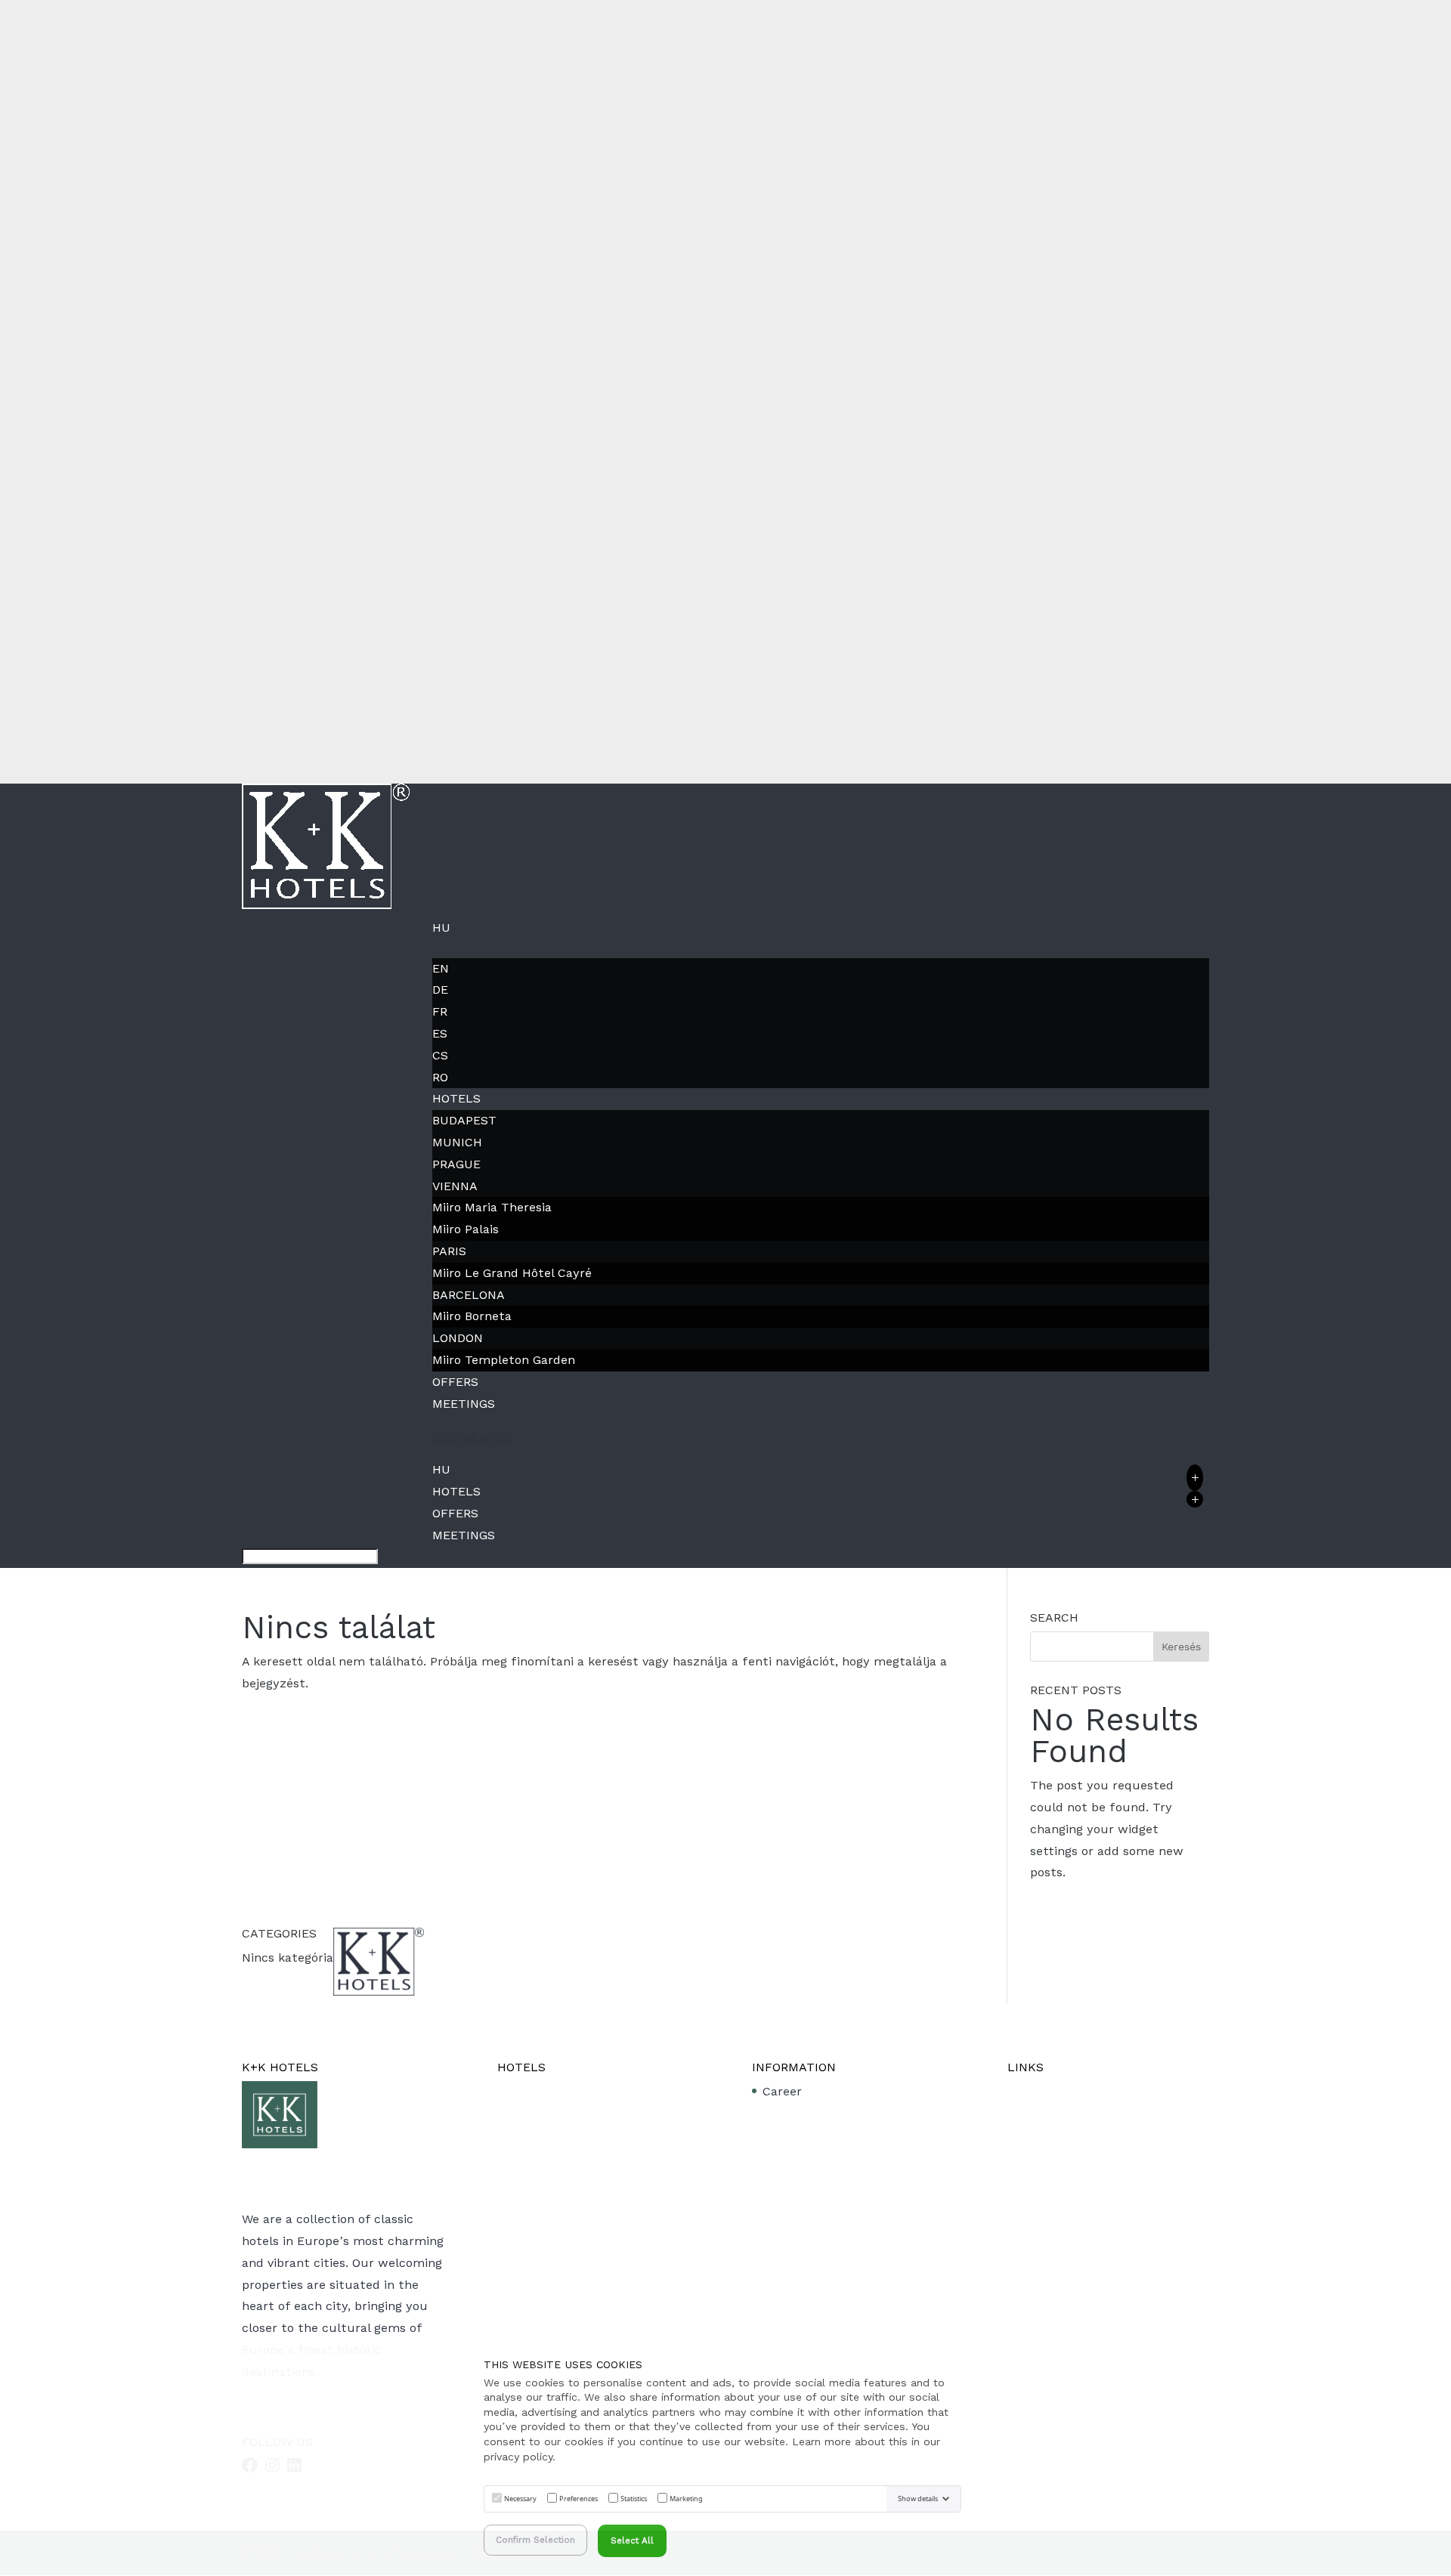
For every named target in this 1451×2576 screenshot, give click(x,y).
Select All (632, 2540)
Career (782, 2091)
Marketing (686, 2499)
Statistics (634, 2499)
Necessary (520, 2499)
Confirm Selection (535, 2540)
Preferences (579, 2499)
